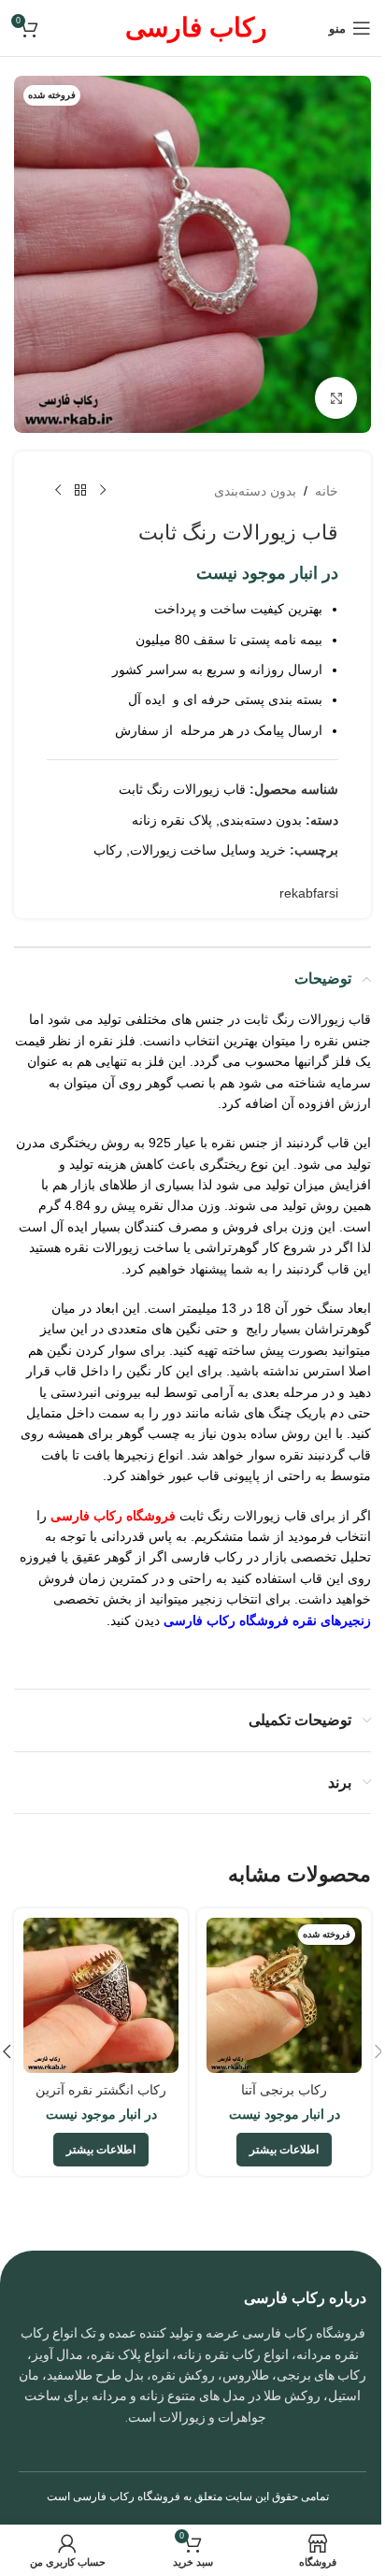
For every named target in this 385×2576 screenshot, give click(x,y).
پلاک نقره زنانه (172, 820)
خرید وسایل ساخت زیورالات (208, 850)
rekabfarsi (309, 893)
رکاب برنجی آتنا (284, 2090)
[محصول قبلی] (103, 491)
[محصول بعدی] (58, 491)
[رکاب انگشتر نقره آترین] (101, 1995)
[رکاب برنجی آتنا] (284, 1995)
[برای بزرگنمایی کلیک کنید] (336, 398)
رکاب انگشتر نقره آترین (101, 2090)
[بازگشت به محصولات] (80, 491)
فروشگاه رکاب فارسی (127, 2497)
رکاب (108, 850)
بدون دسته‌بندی (255, 491)
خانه (327, 491)
